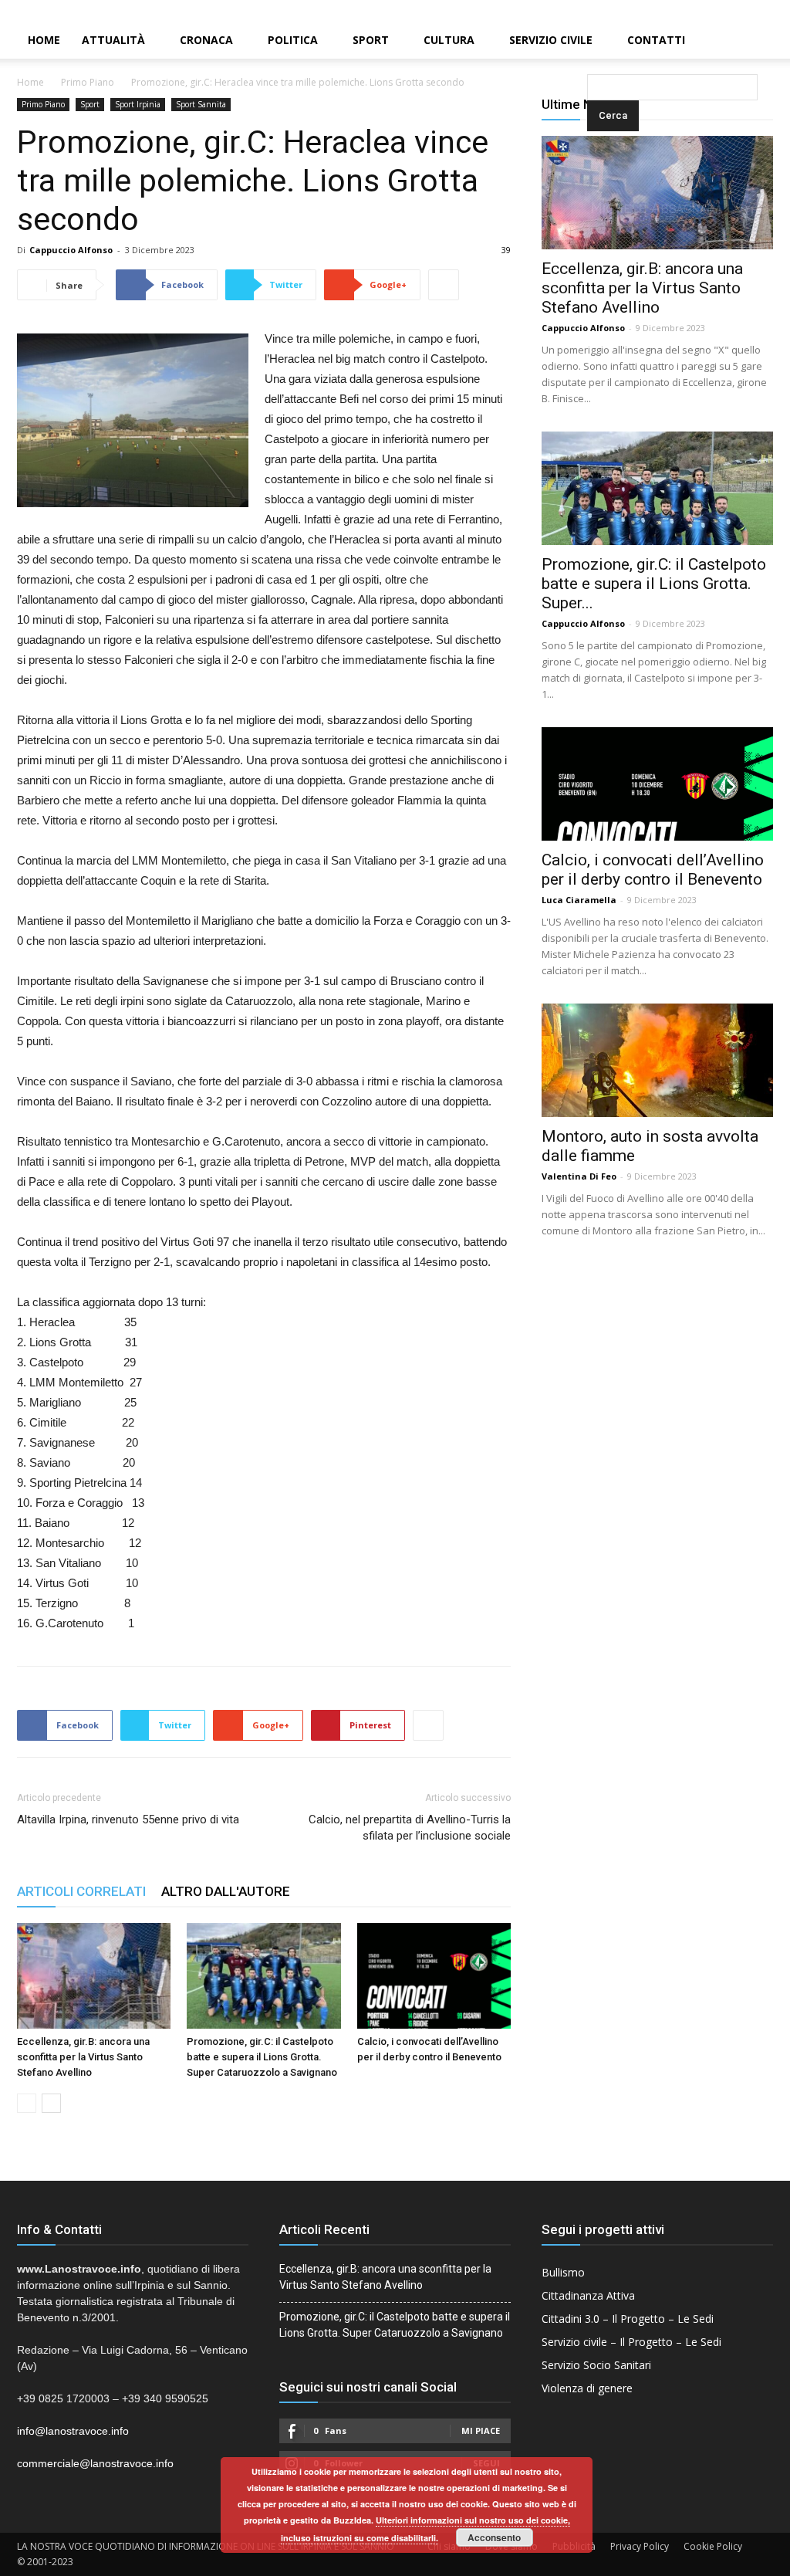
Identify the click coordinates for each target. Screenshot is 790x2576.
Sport (371, 40)
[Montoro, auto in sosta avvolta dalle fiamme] (657, 1060)
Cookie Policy (713, 2546)
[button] (590, 41)
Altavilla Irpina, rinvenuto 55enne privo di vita (128, 1819)
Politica (293, 40)
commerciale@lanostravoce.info (95, 2463)
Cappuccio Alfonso (71, 250)
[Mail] (752, 11)
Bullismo (563, 2272)
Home (44, 40)
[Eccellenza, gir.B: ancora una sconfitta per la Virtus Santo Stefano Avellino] (94, 1976)
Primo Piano (88, 82)
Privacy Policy (640, 2546)
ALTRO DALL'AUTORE (226, 1891)
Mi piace (481, 2430)
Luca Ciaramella (579, 900)
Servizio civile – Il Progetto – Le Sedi (631, 2342)
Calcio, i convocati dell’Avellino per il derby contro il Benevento (653, 870)
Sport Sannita (201, 104)
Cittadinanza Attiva (588, 2295)
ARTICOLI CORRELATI (81, 1891)
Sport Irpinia (138, 104)
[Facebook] (726, 11)
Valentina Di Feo (579, 1176)
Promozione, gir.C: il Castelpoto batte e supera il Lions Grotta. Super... (654, 584)
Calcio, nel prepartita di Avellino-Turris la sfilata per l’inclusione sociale (410, 1828)
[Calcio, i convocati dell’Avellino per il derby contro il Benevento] (434, 1976)
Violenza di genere (587, 2388)
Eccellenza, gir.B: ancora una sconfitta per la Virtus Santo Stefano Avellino (83, 2057)
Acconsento (494, 2537)
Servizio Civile (551, 40)
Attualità (113, 40)
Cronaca (206, 40)
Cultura (449, 40)
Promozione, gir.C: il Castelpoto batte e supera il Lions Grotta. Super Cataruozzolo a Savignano (262, 2057)
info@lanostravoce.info (73, 2431)
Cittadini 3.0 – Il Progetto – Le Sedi (628, 2319)
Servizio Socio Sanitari (596, 2365)
